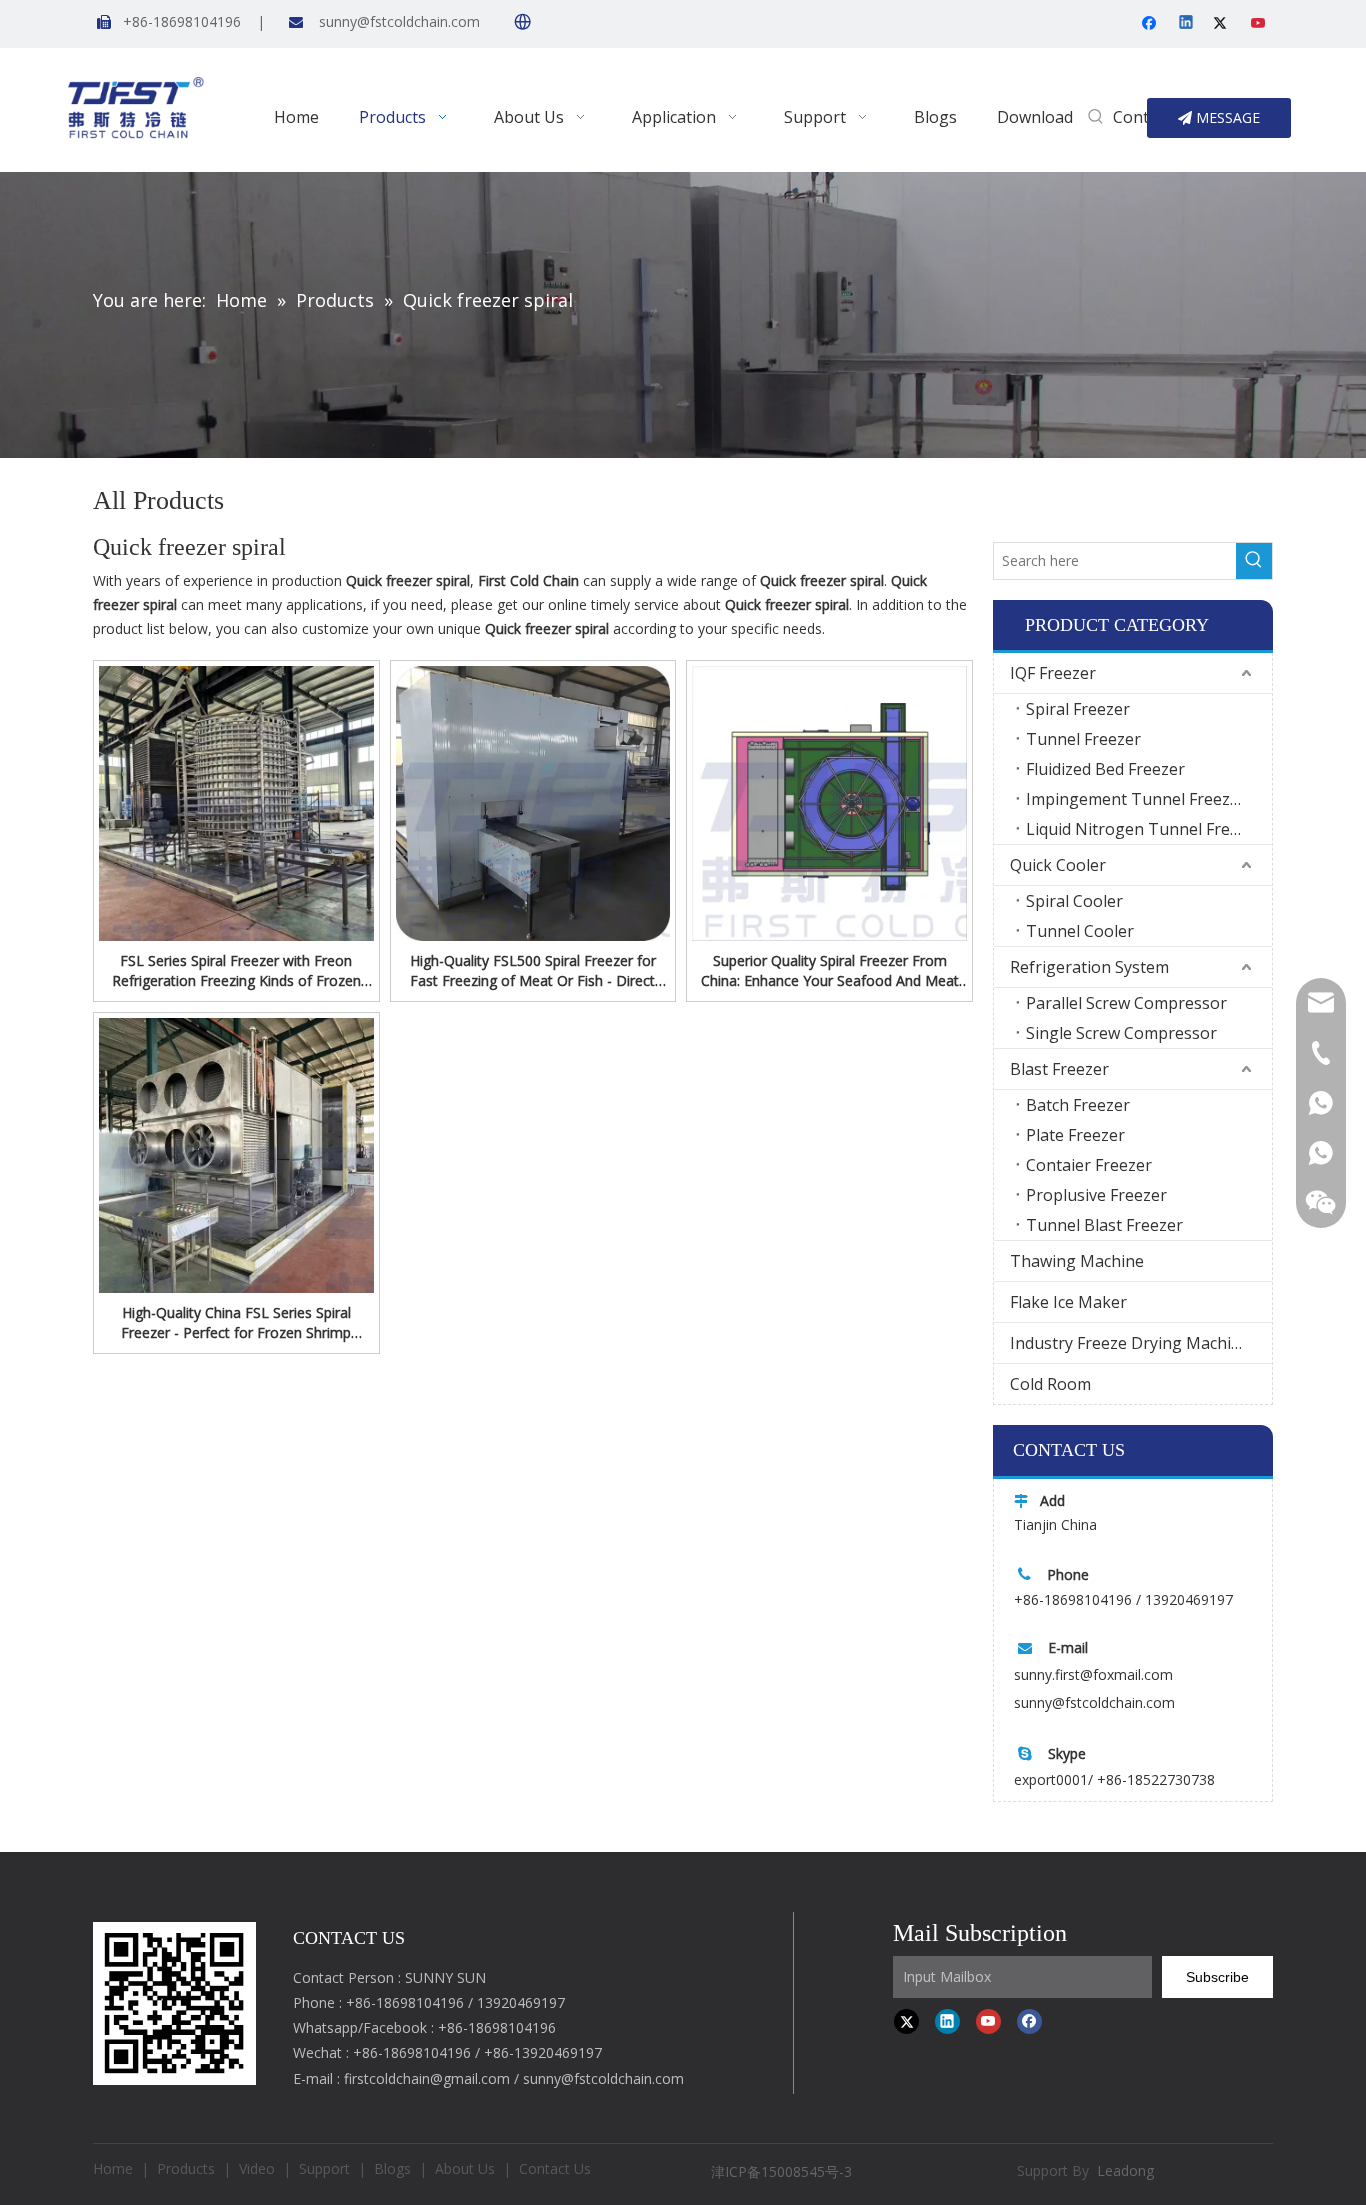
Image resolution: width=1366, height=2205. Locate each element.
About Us (465, 2168)
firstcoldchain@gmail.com (427, 2078)
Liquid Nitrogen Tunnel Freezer (1144, 829)
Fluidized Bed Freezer (1105, 769)
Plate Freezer (1075, 1135)
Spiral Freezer (1078, 709)
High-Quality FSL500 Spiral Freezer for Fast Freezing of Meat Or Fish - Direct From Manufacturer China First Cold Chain (533, 971)
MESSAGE (1226, 117)
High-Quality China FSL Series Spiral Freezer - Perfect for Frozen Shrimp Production (236, 1323)
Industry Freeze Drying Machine (1130, 1343)
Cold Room (1050, 1384)
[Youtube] (1259, 24)
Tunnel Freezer (1083, 739)
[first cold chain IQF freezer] (174, 2003)
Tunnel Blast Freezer (1104, 1225)
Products (186, 2168)
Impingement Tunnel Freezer (1136, 799)
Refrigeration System (1089, 967)
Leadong (1125, 2170)
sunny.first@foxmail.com (1093, 1674)
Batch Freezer (1078, 1105)
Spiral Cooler (1074, 901)
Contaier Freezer (1089, 1165)
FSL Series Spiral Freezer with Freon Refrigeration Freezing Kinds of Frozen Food (236, 971)
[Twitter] (1223, 24)
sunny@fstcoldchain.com (399, 21)
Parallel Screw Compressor (1126, 1003)
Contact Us (555, 2168)
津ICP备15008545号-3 (783, 2171)
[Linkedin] (1187, 24)
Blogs (392, 2168)
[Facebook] (1151, 24)
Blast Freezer (1059, 1069)
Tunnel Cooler (1080, 931)
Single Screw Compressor (1121, 1033)
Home (113, 2168)
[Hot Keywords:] (1096, 118)
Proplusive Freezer (1096, 1195)
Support (324, 2168)
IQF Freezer (1053, 673)
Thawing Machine (1077, 1261)
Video (257, 2168)
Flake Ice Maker (1068, 1302)
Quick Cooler (1058, 865)
